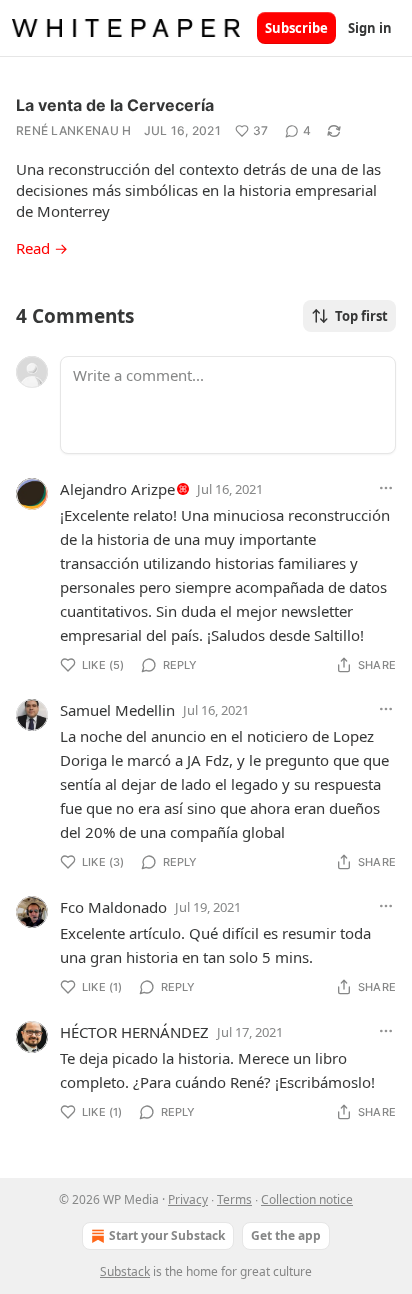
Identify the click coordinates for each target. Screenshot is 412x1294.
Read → (42, 248)
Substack (125, 1271)
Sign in (370, 28)
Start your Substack (167, 1235)
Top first (361, 316)
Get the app (286, 1235)
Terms (234, 1199)
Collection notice (307, 1199)
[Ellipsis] (386, 488)
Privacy (188, 1199)
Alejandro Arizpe (117, 489)
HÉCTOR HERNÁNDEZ (134, 1032)
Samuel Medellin (117, 710)
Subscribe (296, 28)
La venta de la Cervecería (115, 105)
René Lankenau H (74, 130)
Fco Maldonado (113, 907)
